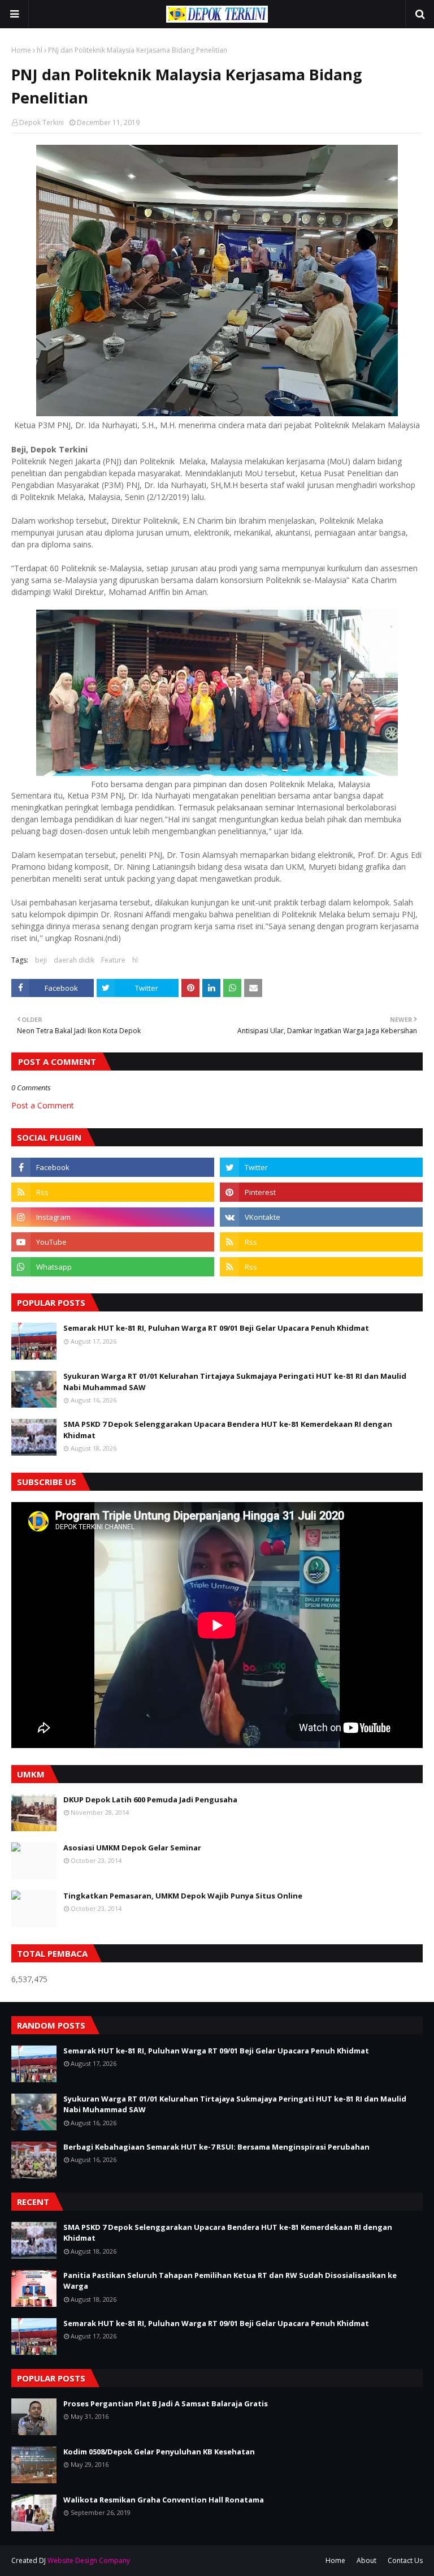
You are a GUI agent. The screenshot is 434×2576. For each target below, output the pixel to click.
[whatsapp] (113, 1267)
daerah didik (74, 960)
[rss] (113, 1192)
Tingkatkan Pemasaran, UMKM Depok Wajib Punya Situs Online (183, 1896)
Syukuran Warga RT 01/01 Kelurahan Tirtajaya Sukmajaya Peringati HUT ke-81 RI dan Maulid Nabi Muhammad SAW (235, 1382)
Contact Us (405, 2560)
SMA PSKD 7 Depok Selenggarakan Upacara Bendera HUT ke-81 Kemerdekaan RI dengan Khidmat (228, 1430)
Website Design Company (89, 2560)
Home (21, 50)
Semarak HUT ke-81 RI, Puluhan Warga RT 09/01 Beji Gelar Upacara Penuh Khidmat (216, 1328)
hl (40, 50)
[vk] (321, 1217)
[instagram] (113, 1217)
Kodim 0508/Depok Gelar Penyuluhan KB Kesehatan (159, 2452)
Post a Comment (43, 1105)
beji (41, 960)
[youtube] (113, 1242)
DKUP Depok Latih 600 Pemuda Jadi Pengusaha (150, 1800)
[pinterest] (321, 1192)
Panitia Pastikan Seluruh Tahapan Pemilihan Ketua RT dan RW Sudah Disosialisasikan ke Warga (230, 2281)
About (366, 2560)
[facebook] (113, 1167)
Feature (113, 960)
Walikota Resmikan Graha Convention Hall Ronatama (164, 2500)
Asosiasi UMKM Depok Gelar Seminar (132, 1848)
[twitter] (321, 1167)
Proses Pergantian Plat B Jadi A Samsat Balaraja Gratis (166, 2404)
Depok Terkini (42, 122)
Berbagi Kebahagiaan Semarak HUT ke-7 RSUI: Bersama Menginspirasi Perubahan (216, 2147)
